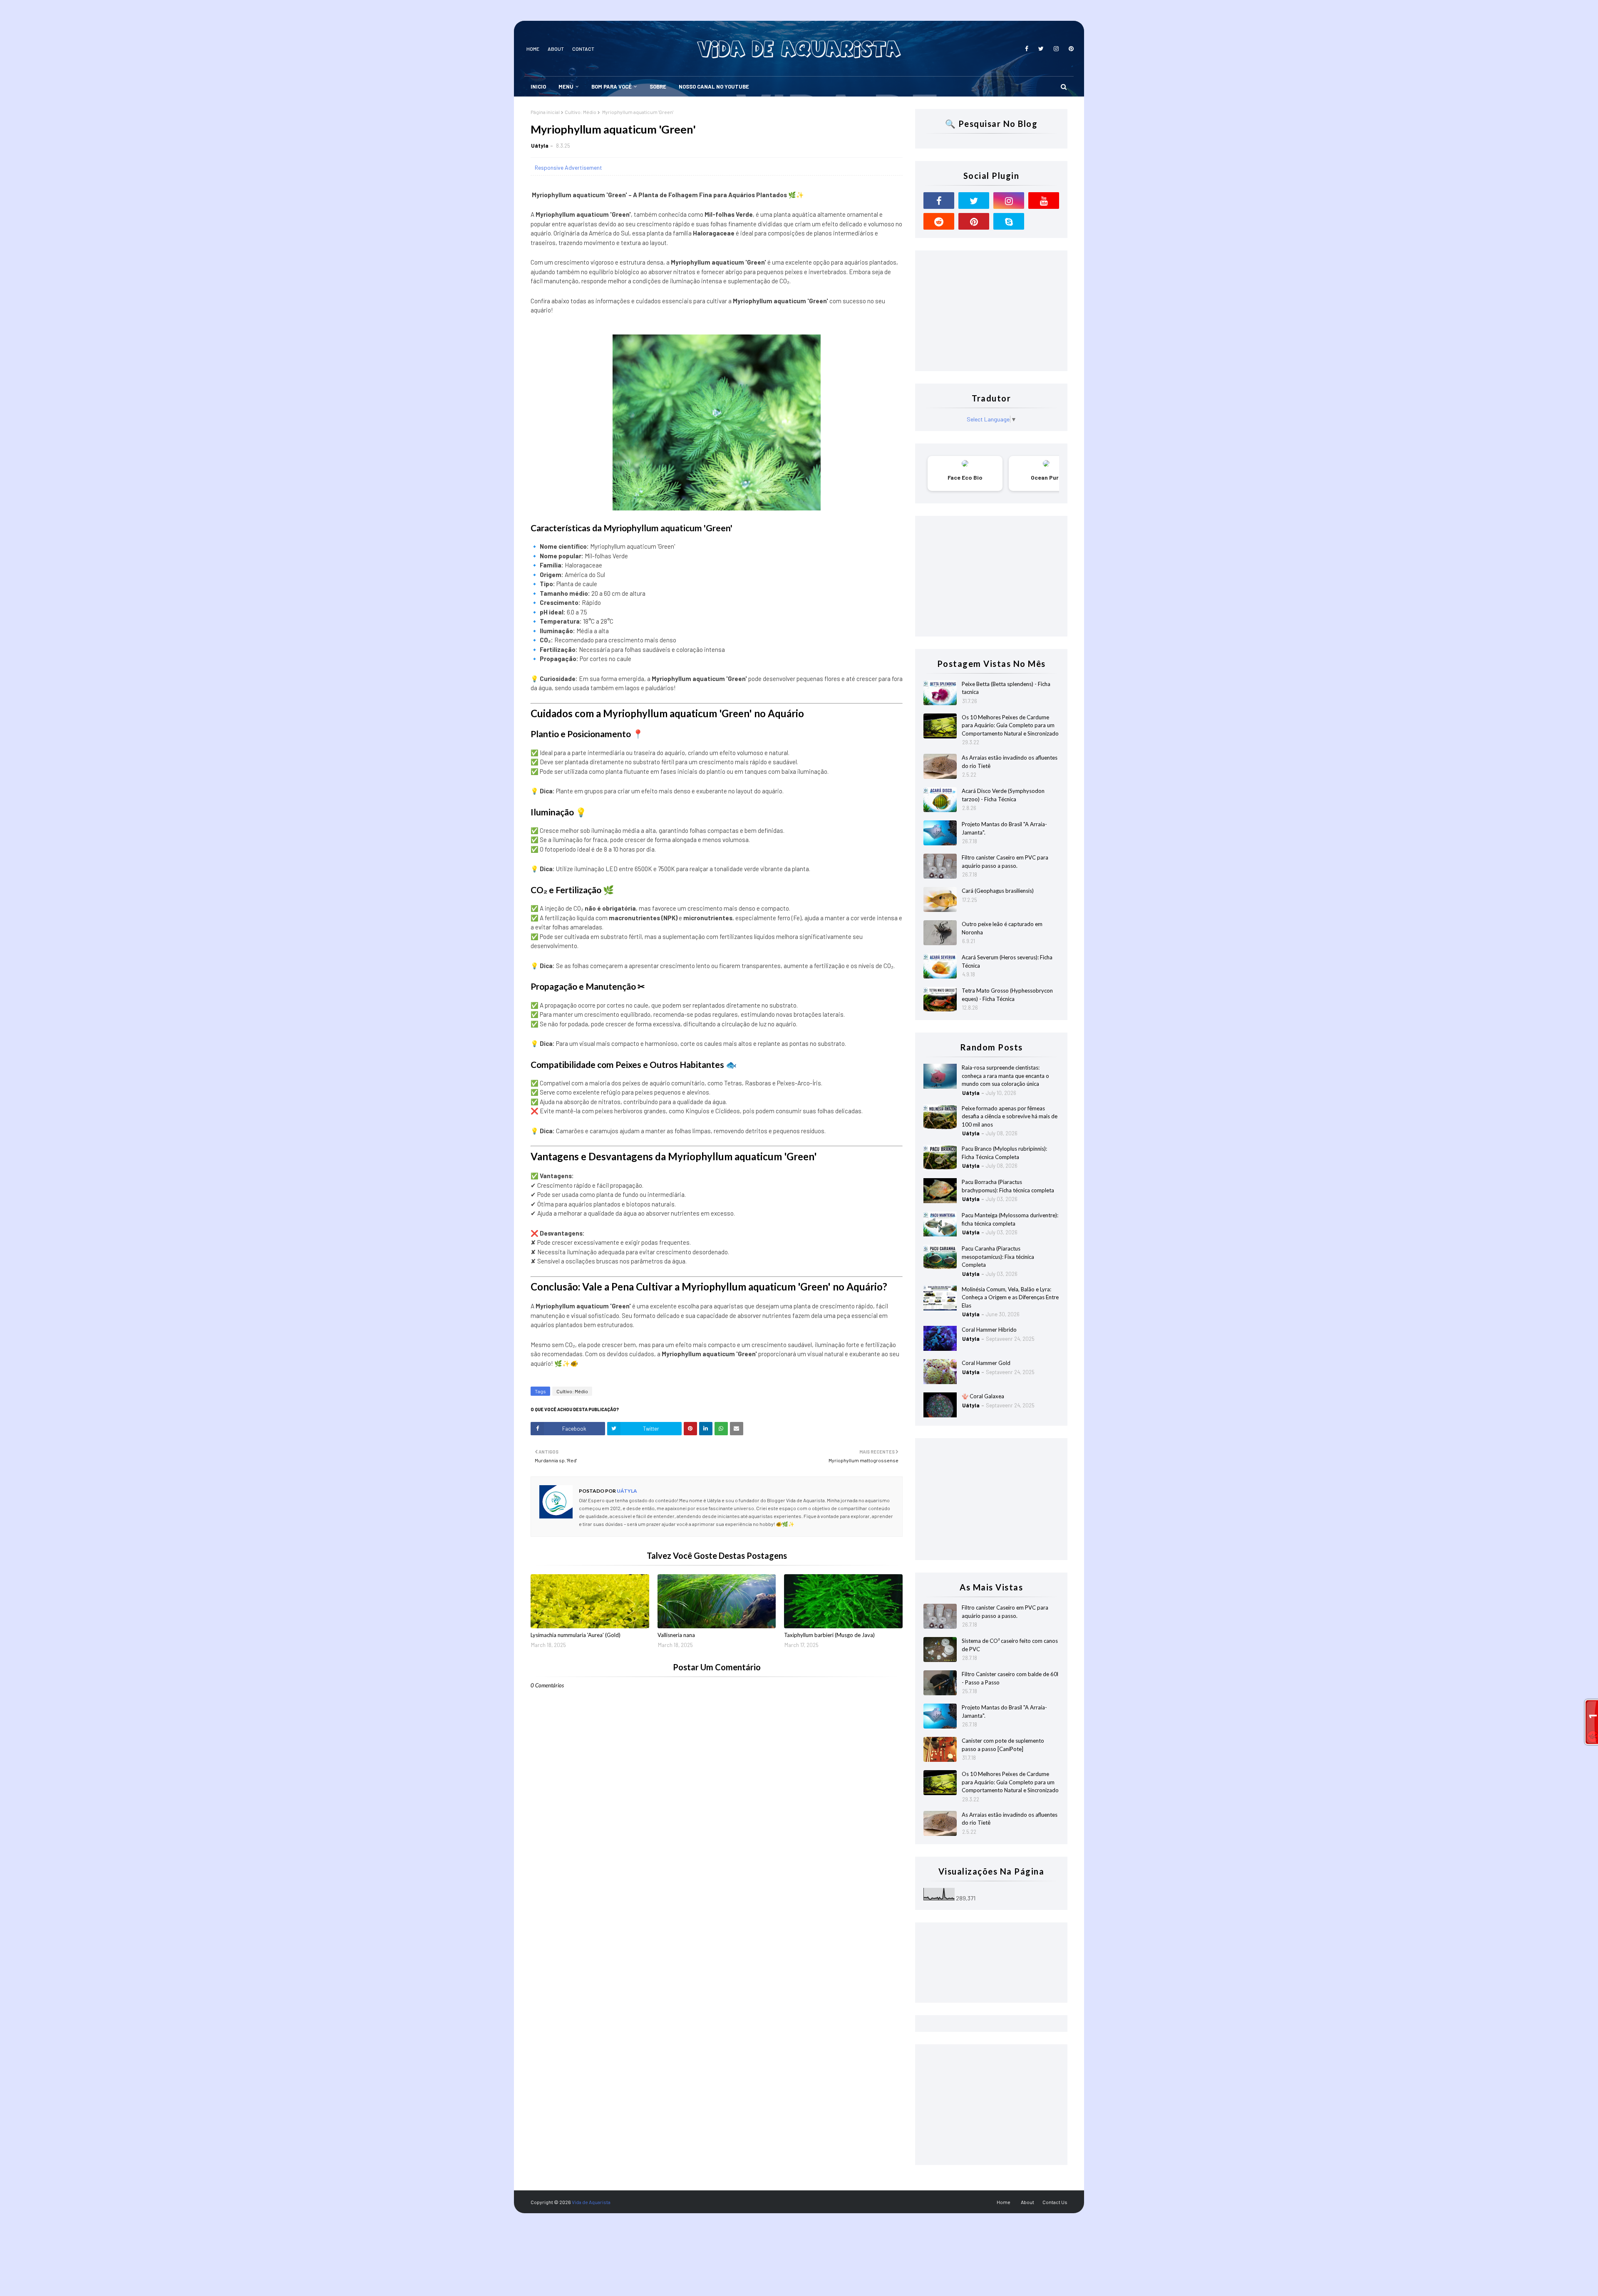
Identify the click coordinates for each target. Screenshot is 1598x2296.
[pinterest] (1070, 49)
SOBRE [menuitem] (658, 87)
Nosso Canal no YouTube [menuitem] (714, 87)
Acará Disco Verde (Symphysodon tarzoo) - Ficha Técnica (1003, 795)
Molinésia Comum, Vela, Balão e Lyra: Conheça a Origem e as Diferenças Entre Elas (1010, 1297)
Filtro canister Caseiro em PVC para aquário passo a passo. (1005, 862)
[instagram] (1056, 49)
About (556, 49)
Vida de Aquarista (591, 2202)
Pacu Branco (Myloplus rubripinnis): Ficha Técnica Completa (1004, 1153)
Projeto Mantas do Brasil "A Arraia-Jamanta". (1004, 828)
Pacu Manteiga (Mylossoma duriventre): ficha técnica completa (1010, 1219)
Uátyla (540, 146)
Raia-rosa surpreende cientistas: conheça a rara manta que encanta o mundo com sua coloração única (1005, 1076)
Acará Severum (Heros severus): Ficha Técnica (1007, 961)
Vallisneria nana (676, 1635)
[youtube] (1044, 201)
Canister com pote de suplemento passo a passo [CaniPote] (1003, 1745)
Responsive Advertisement (568, 167)
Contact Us (1055, 2202)
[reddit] (939, 221)
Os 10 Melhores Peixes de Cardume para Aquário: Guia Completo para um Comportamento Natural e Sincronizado (1010, 725)
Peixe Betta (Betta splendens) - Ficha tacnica (1006, 688)
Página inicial (545, 112)
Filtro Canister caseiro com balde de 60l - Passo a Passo (1010, 1678)
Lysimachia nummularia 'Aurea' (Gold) (576, 1635)
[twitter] (1041, 49)
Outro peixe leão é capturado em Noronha (1002, 928)
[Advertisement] (991, 311)
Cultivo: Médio (581, 112)
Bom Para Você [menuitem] (612, 87)
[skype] (1009, 221)
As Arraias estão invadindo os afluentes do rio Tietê (1010, 762)
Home (533, 49)
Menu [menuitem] (566, 87)
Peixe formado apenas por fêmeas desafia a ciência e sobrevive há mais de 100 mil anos (1010, 1116)
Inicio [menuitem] (538, 87)
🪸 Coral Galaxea (983, 1396)
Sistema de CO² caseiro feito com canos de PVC (1010, 1645)
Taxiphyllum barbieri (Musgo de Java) (829, 1635)
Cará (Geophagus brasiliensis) (998, 891)
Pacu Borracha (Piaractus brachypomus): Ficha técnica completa (1008, 1186)
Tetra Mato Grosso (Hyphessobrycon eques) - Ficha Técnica (1007, 995)
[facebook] (1027, 49)
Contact (583, 49)
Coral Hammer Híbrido (989, 1330)
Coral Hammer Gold (986, 1363)
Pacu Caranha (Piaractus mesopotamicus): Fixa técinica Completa (998, 1257)
